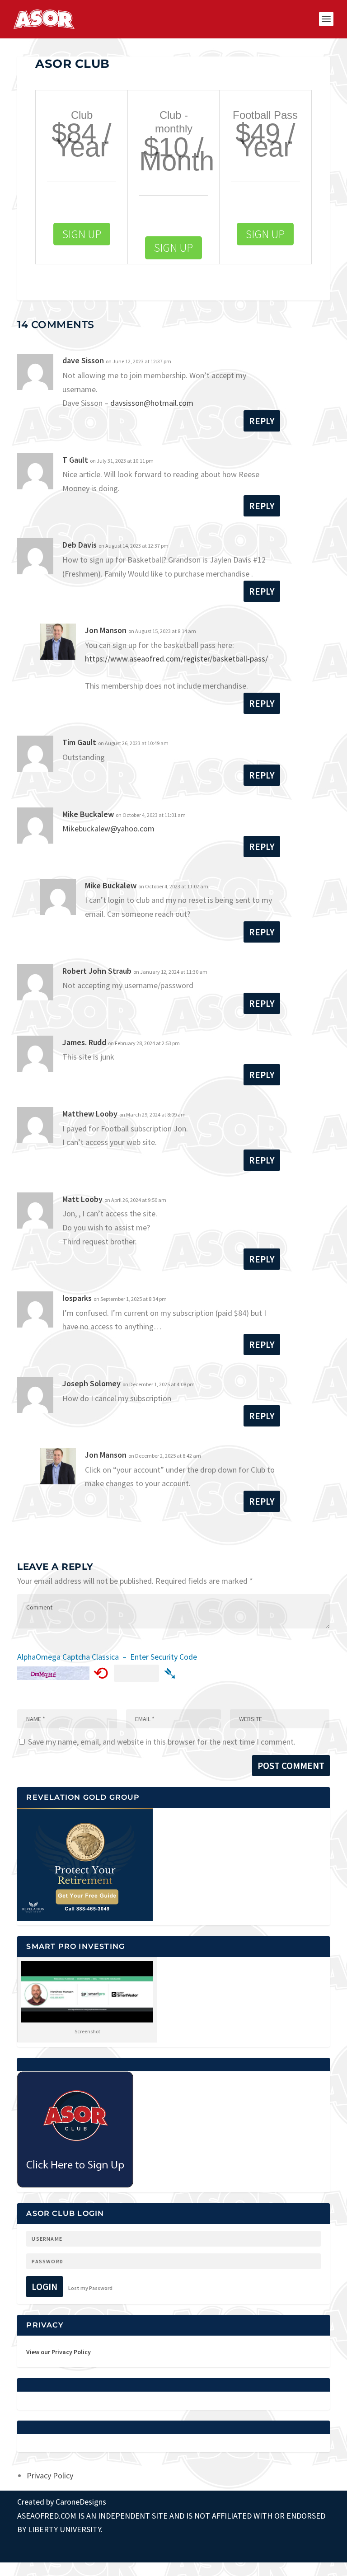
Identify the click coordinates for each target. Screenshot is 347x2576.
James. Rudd (84, 1042)
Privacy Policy (50, 2475)
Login (45, 2287)
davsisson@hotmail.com (152, 403)
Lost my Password (90, 2288)
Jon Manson (106, 630)
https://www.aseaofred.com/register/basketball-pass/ (176, 659)
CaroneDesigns (81, 2502)
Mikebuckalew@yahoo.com (108, 828)
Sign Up (82, 234)
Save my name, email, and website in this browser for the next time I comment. (162, 1742)
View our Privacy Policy (59, 2352)
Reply (262, 421)
